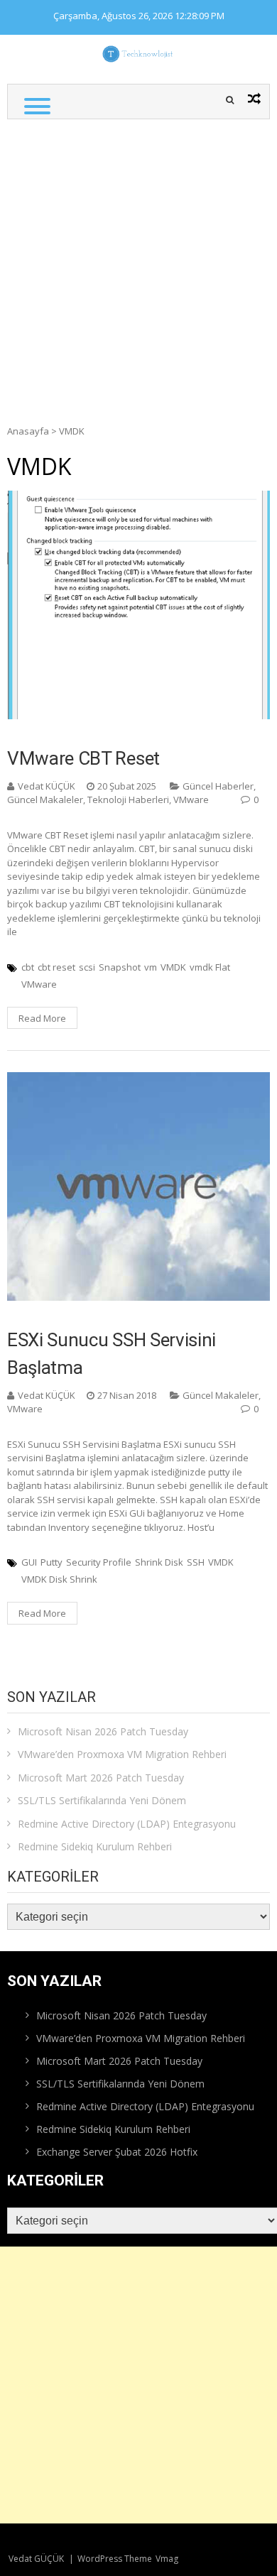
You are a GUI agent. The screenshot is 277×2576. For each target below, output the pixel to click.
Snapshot (120, 967)
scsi (87, 967)
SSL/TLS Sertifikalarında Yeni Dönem (102, 1800)
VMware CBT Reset (83, 758)
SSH (196, 1562)
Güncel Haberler (218, 786)
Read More (42, 1018)
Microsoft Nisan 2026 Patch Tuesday (103, 1731)
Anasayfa (28, 431)
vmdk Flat (210, 967)
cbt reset (56, 967)
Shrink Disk (159, 1562)
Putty (51, 1562)
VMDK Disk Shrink (59, 1579)
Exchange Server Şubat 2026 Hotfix (117, 2152)
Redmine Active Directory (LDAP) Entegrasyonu (127, 1824)
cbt (28, 967)
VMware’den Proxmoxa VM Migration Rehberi (122, 1754)
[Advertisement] (138, 265)
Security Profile (99, 1562)
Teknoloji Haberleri (128, 799)
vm (151, 967)
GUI (29, 1562)
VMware (191, 799)
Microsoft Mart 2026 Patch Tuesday (101, 1778)
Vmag (167, 2559)
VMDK (173, 967)
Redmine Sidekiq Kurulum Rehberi (95, 1846)
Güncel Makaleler (45, 799)
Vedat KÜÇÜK (47, 786)
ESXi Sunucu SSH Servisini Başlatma (112, 1354)
